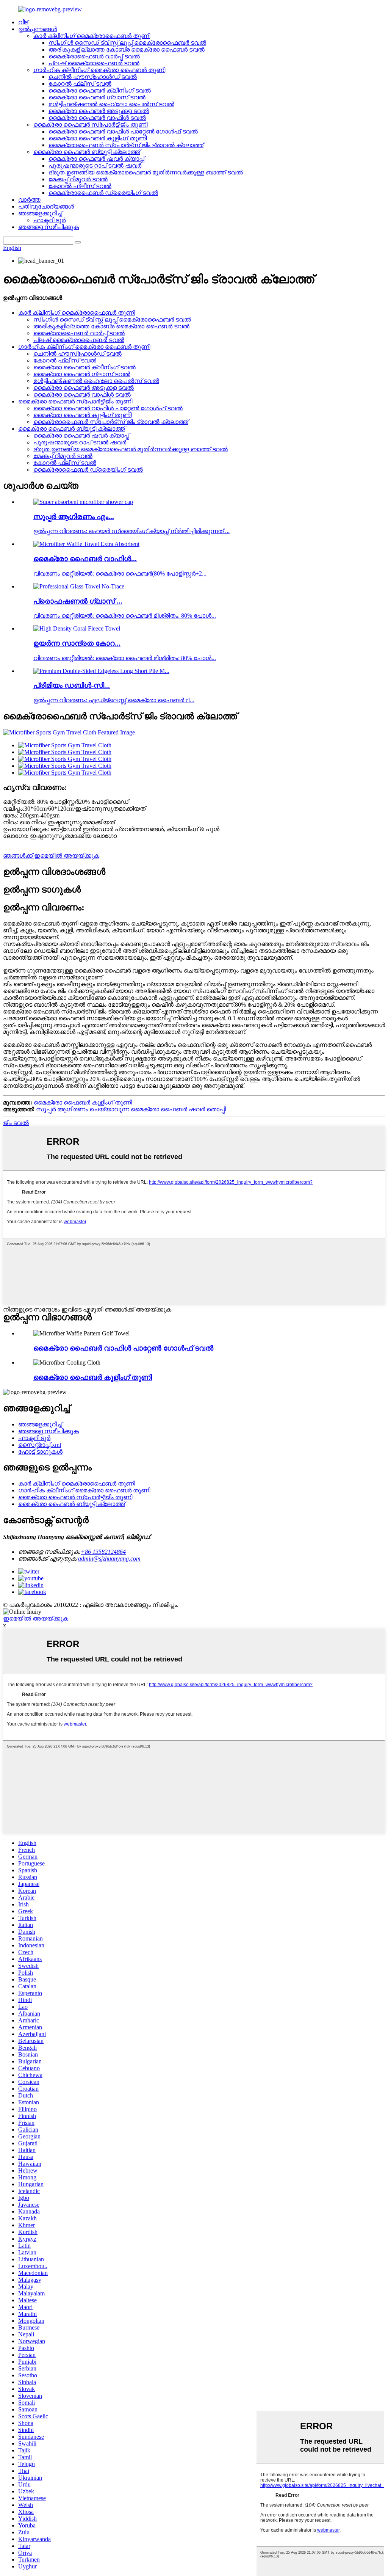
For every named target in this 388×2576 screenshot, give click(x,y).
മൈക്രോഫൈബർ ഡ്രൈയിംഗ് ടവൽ (103, 193)
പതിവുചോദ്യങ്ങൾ (46, 206)
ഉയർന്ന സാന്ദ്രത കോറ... (77, 643)
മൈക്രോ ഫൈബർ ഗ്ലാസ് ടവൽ (97, 97)
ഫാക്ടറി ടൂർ (49, 220)
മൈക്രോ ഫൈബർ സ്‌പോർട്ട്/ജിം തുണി (90, 125)
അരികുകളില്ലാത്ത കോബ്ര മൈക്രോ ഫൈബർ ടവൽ (127, 49)
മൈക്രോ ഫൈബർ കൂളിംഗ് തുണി (98, 138)
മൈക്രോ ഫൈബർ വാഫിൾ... (85, 559)
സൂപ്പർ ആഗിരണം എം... (74, 517)
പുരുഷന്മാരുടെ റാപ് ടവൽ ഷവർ (95, 166)
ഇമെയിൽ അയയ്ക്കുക (36, 1618)
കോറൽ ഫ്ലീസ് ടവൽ (80, 84)
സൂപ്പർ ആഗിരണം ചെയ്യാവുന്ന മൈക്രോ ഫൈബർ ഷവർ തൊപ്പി (131, 1109)
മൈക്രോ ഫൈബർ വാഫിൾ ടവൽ (97, 118)
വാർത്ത (29, 200)
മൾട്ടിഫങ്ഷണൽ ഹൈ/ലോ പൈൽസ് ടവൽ (111, 104)
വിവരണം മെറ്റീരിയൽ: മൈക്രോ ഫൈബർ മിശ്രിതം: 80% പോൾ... (125, 616)
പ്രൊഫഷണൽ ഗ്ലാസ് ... (78, 601)
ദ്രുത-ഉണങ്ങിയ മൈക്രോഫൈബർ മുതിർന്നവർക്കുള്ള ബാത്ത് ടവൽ (146, 172)
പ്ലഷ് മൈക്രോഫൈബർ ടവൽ (94, 63)
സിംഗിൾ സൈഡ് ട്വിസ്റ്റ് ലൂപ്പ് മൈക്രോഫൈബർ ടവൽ (127, 43)
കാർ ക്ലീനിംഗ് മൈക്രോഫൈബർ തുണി (92, 36)
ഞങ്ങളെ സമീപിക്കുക (48, 227)
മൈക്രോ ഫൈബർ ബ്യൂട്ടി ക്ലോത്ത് (87, 152)
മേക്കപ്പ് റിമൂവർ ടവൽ (78, 179)
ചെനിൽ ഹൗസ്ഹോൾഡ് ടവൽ (93, 77)
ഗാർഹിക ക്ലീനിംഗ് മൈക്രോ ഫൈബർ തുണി (99, 70)
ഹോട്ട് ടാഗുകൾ (40, 1452)
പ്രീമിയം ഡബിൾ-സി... (72, 685)
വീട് (23, 22)
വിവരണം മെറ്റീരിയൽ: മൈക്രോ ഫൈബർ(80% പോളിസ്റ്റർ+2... (120, 573)
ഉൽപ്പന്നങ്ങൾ (38, 29)
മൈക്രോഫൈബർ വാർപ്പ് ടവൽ (94, 56)
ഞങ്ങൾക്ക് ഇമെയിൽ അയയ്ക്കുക (51, 856)
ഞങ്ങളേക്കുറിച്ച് (40, 213)
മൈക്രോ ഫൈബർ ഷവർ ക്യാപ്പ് (96, 159)
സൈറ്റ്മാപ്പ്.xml (40, 1445)
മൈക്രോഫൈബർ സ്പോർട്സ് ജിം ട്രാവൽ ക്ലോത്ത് (126, 145)
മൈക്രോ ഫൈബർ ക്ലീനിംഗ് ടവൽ (100, 90)
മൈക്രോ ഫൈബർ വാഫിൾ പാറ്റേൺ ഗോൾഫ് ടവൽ (123, 131)
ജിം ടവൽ (16, 1123)
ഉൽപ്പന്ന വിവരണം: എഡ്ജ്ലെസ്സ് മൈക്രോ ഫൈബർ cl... (114, 700)
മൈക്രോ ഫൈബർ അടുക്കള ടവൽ (99, 111)
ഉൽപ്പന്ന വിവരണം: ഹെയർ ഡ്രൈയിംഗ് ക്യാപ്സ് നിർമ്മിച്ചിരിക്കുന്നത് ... (131, 531)
